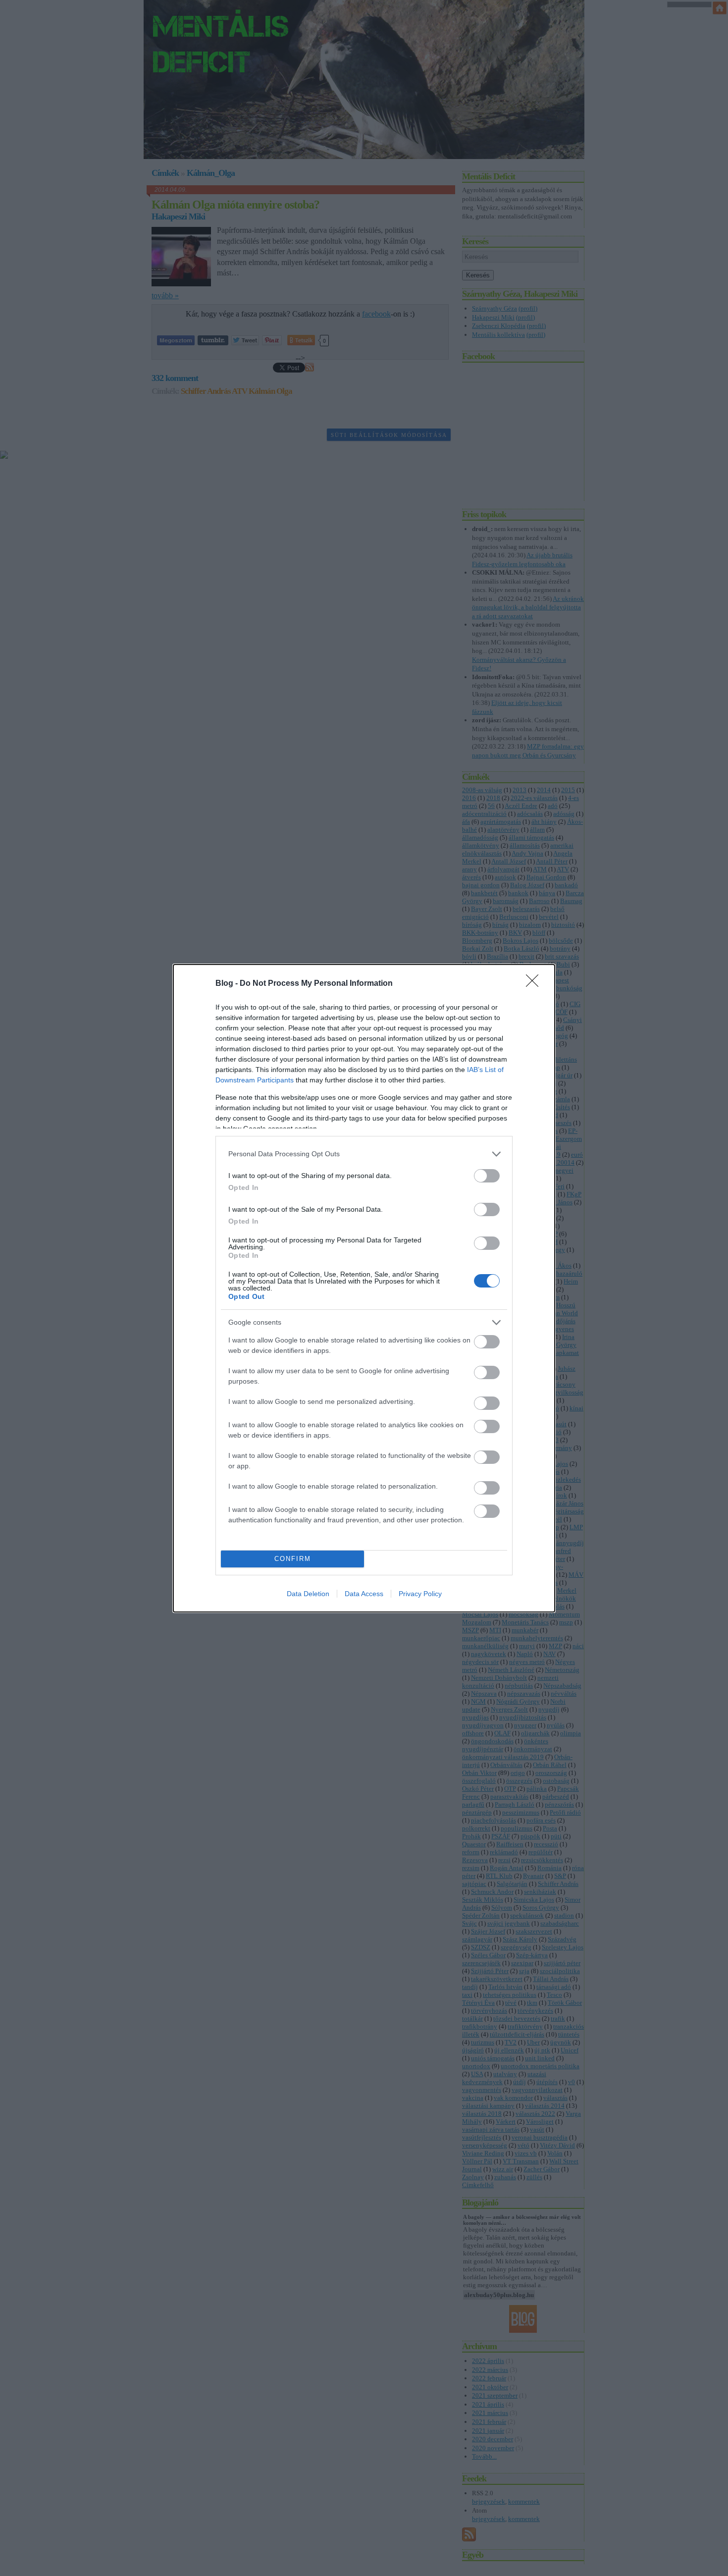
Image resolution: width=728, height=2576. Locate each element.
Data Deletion (308, 1594)
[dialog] (364, 1288)
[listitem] (364, 1154)
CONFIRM (293, 1559)
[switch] (487, 1176)
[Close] (535, 984)
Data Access (364, 1594)
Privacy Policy (420, 1594)
